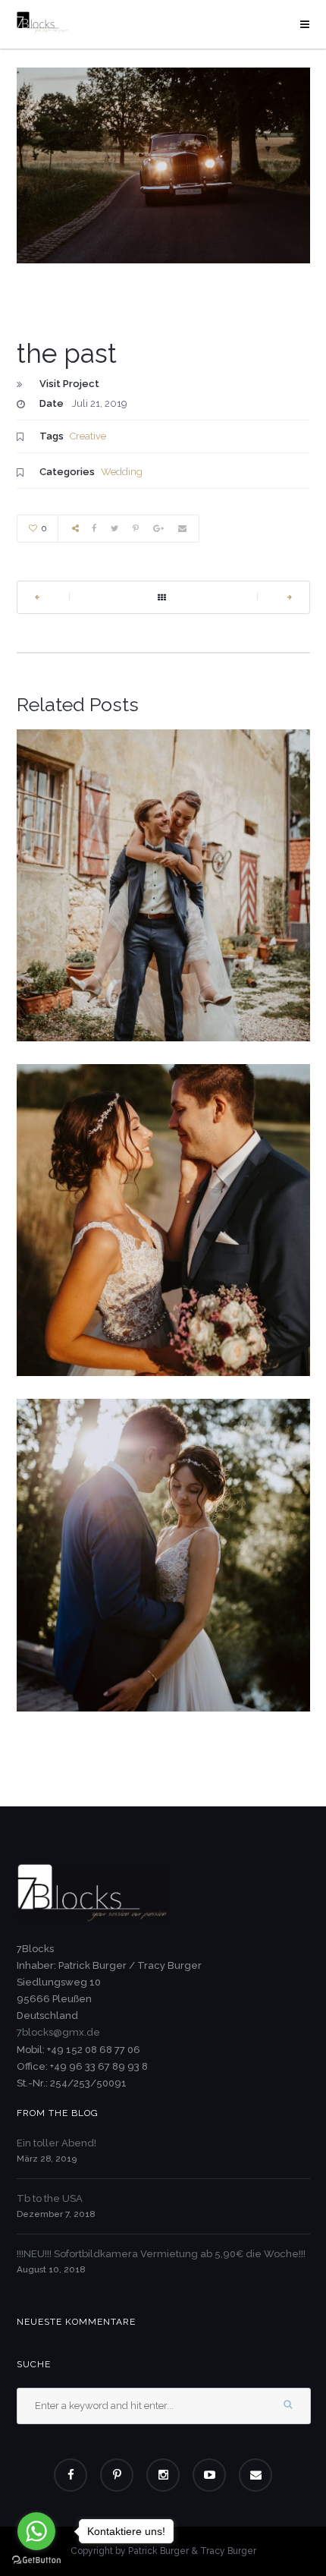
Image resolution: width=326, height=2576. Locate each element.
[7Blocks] (43, 22)
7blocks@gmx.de (58, 2032)
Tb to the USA (50, 2198)
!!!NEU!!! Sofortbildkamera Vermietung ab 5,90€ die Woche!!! (161, 2254)
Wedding (122, 472)
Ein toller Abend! (56, 2143)
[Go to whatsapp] (36, 2531)
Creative (88, 436)
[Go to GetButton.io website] (36, 2560)
